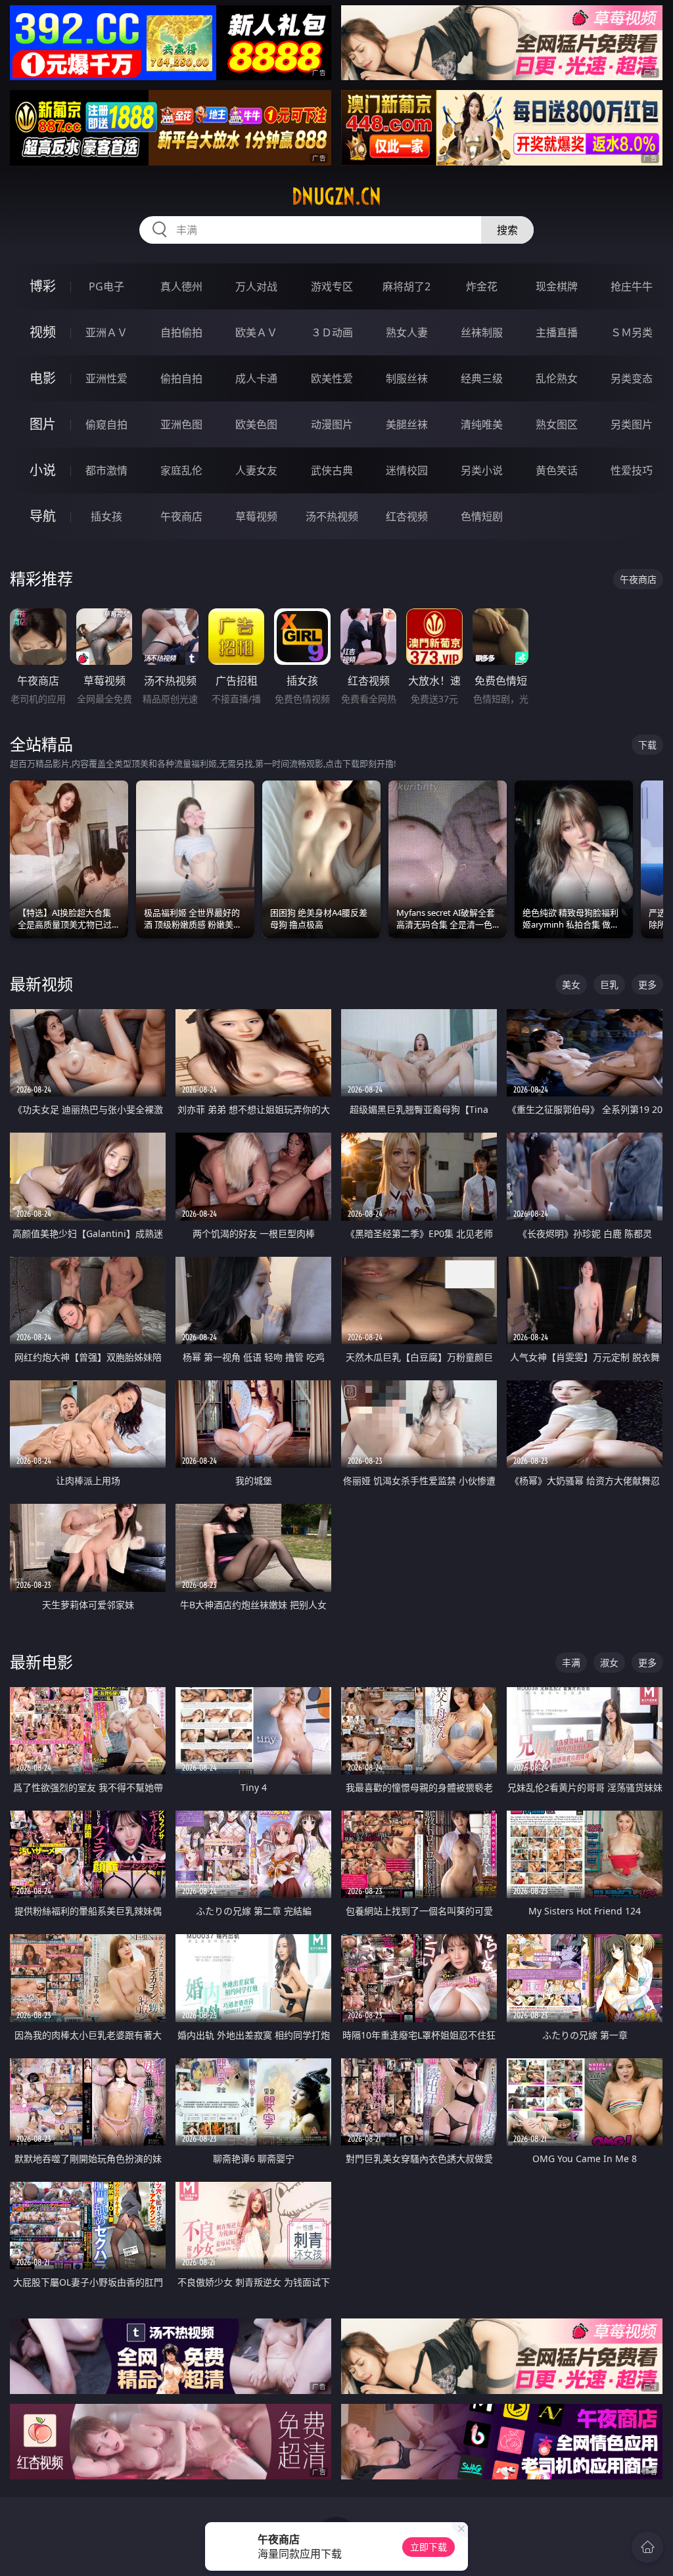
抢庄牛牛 (632, 286)
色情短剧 (482, 516)
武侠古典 (332, 470)
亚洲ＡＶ (106, 332)
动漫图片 (332, 424)
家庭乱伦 (181, 470)
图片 (43, 424)
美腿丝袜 (407, 424)
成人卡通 (256, 378)
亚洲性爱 (106, 378)
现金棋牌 (557, 286)
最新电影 (41, 1662)
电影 (43, 378)
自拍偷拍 (181, 332)
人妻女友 (256, 470)
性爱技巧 (632, 470)
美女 (571, 984)
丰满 (571, 1662)
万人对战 (256, 286)
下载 (647, 745)
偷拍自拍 (181, 378)
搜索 (507, 230)
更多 (647, 984)
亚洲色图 (181, 424)
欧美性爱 (332, 378)
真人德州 (181, 286)
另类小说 (482, 470)
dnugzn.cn (336, 196)
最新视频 (41, 984)
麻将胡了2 (406, 286)
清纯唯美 (482, 424)
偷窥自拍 (106, 424)
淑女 (609, 1662)
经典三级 (482, 378)
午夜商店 (181, 516)
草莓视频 (256, 516)
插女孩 (106, 516)
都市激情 (106, 470)
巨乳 (609, 984)
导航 (43, 516)
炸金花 (482, 286)
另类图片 (632, 424)
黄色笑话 (557, 470)
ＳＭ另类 (632, 332)
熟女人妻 (407, 332)
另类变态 (632, 378)
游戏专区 (332, 286)
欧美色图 (256, 424)
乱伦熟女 (557, 378)
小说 (43, 470)
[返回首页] (647, 2547)
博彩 (43, 286)
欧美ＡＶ (256, 332)
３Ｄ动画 (332, 332)
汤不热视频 (332, 516)
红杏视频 (407, 516)
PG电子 (106, 286)
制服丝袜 (407, 378)
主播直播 (557, 332)
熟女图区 (557, 424)
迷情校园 (407, 470)
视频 (43, 332)
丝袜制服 (482, 332)
